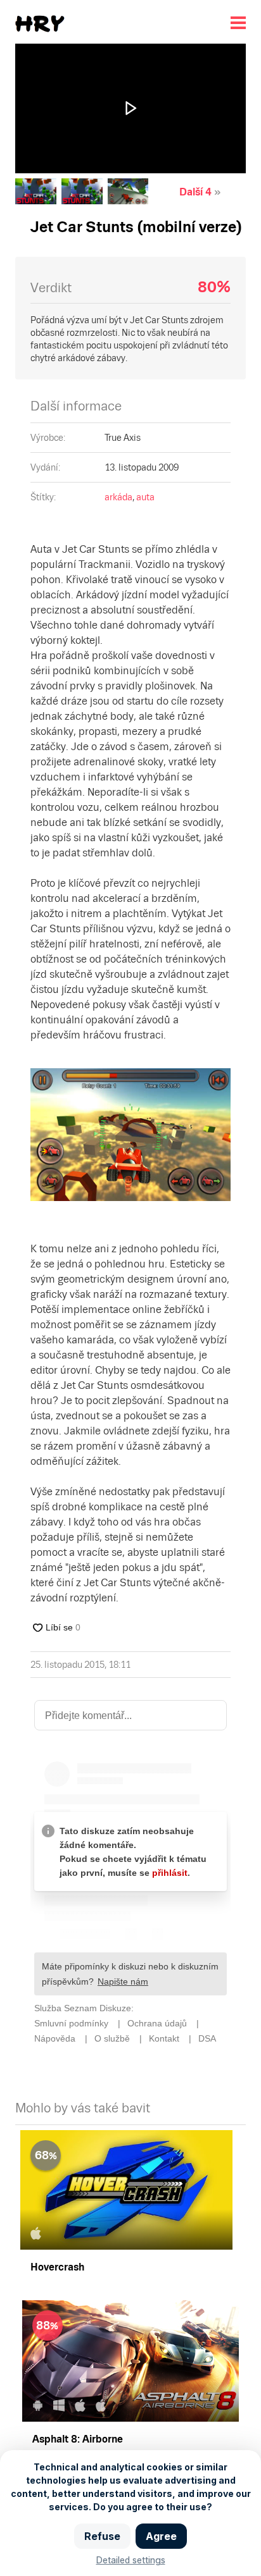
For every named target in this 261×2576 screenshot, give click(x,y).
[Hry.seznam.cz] (40, 24)
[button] (130, 108)
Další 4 (195, 192)
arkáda (118, 497)
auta (145, 497)
